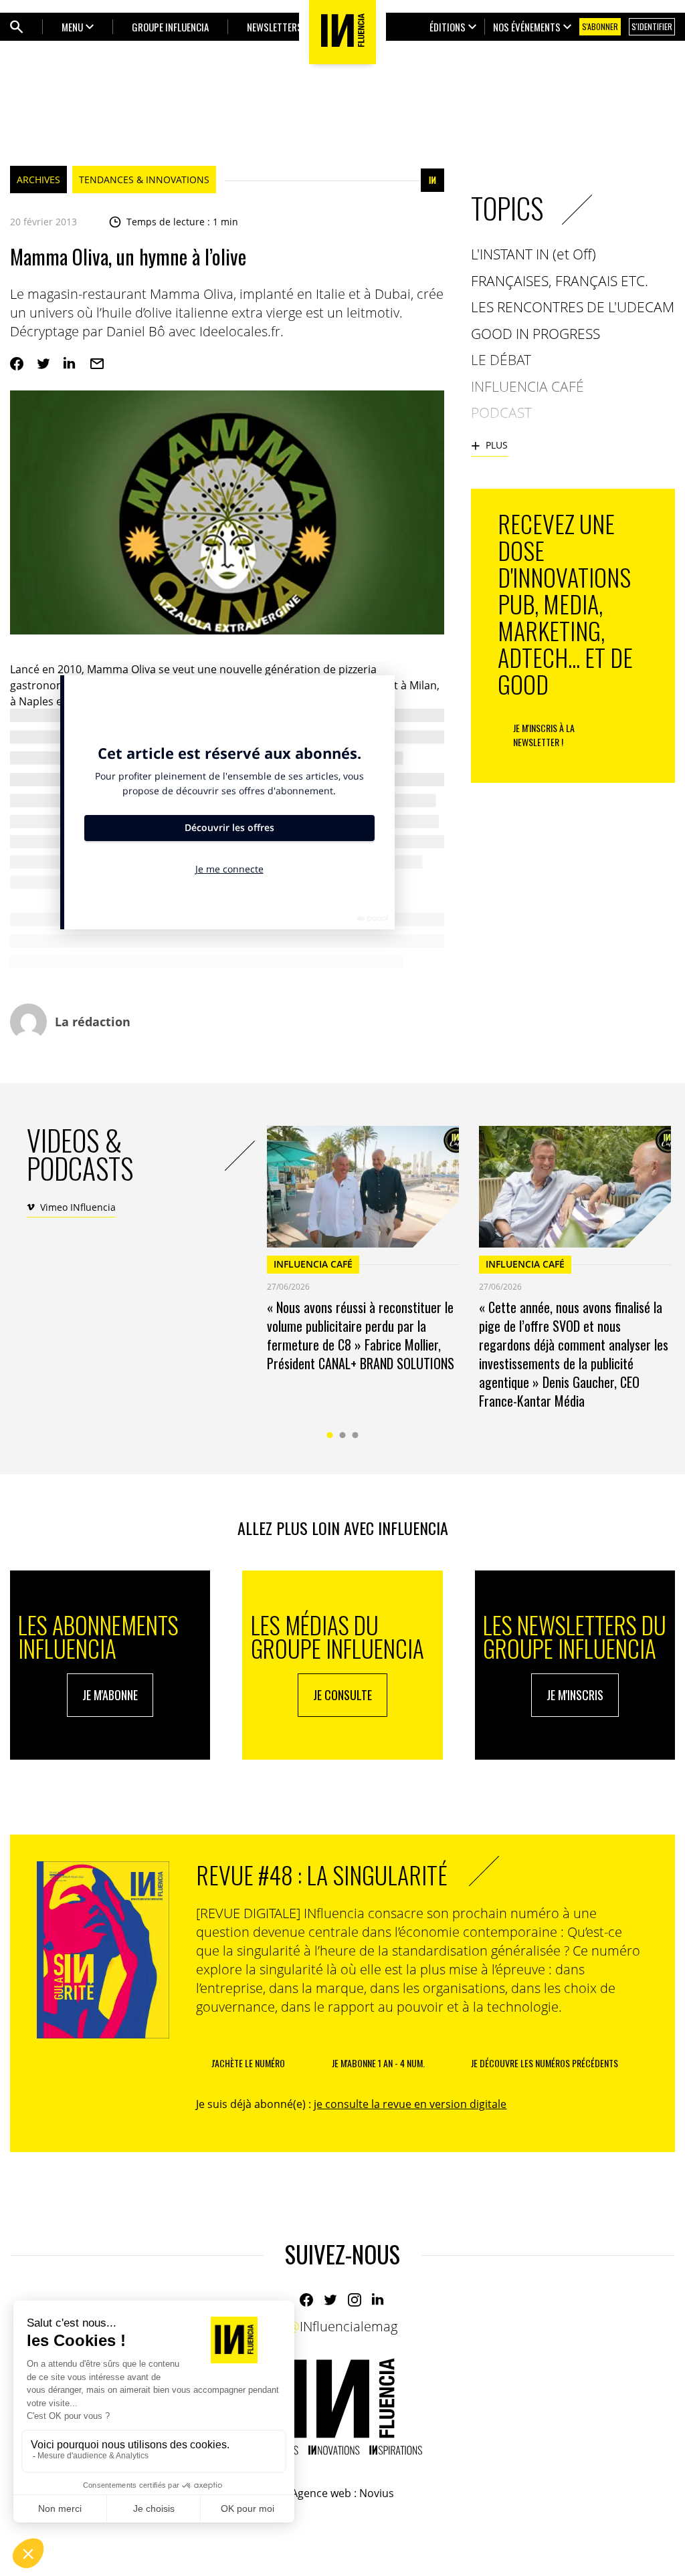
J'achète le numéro (248, 2063)
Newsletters (275, 27)
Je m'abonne (110, 1695)
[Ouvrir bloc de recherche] (17, 27)
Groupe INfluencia (170, 27)
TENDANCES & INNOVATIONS (144, 180)
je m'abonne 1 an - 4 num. (378, 2063)
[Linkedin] (70, 364)
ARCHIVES (38, 180)
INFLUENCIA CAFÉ (313, 1264)
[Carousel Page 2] (343, 1435)
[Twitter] (43, 364)
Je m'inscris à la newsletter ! (544, 735)
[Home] (342, 2407)
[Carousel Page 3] (356, 1435)
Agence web (321, 2493)
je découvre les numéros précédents (545, 2063)
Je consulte (342, 1695)
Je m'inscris (575, 1695)
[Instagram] (355, 2300)
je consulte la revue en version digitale (410, 2104)
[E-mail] (97, 364)
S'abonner (600, 26)
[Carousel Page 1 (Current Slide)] (330, 1435)
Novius (377, 2493)
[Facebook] (17, 364)
